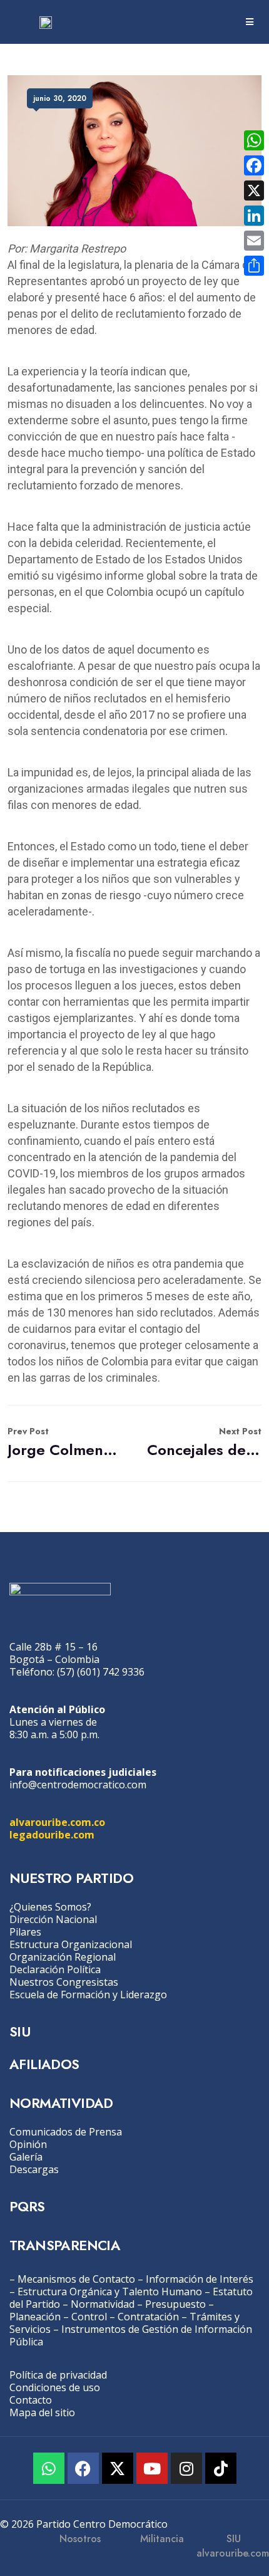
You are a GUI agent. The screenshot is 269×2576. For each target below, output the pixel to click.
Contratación (148, 2317)
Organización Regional (63, 1957)
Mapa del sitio (42, 2412)
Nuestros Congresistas (64, 1982)
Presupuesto (175, 2304)
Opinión (28, 2144)
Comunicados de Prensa (66, 2132)
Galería (26, 2157)
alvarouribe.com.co (57, 1822)
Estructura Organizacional (71, 1944)
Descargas (34, 2169)
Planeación (35, 2317)
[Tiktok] (221, 2468)
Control (89, 2317)
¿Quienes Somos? (50, 1907)
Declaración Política (55, 1969)
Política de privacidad (58, 2375)
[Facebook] (83, 2468)
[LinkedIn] (254, 216)
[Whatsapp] (49, 2468)
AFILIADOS (44, 2064)
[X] (254, 190)
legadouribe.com (52, 1835)
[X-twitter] (118, 2468)
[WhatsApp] (254, 140)
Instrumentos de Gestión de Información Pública (131, 2335)
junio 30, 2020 (60, 98)
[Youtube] (152, 2468)
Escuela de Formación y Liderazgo (88, 1995)
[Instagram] (186, 2468)
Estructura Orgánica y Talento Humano (110, 2292)
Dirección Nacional (53, 1919)
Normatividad (103, 2304)
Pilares (25, 1932)
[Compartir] (254, 266)
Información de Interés (200, 2279)
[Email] (254, 241)
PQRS (27, 2206)
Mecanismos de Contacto (76, 2279)
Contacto (31, 2400)
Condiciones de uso (55, 2387)
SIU (20, 2031)
